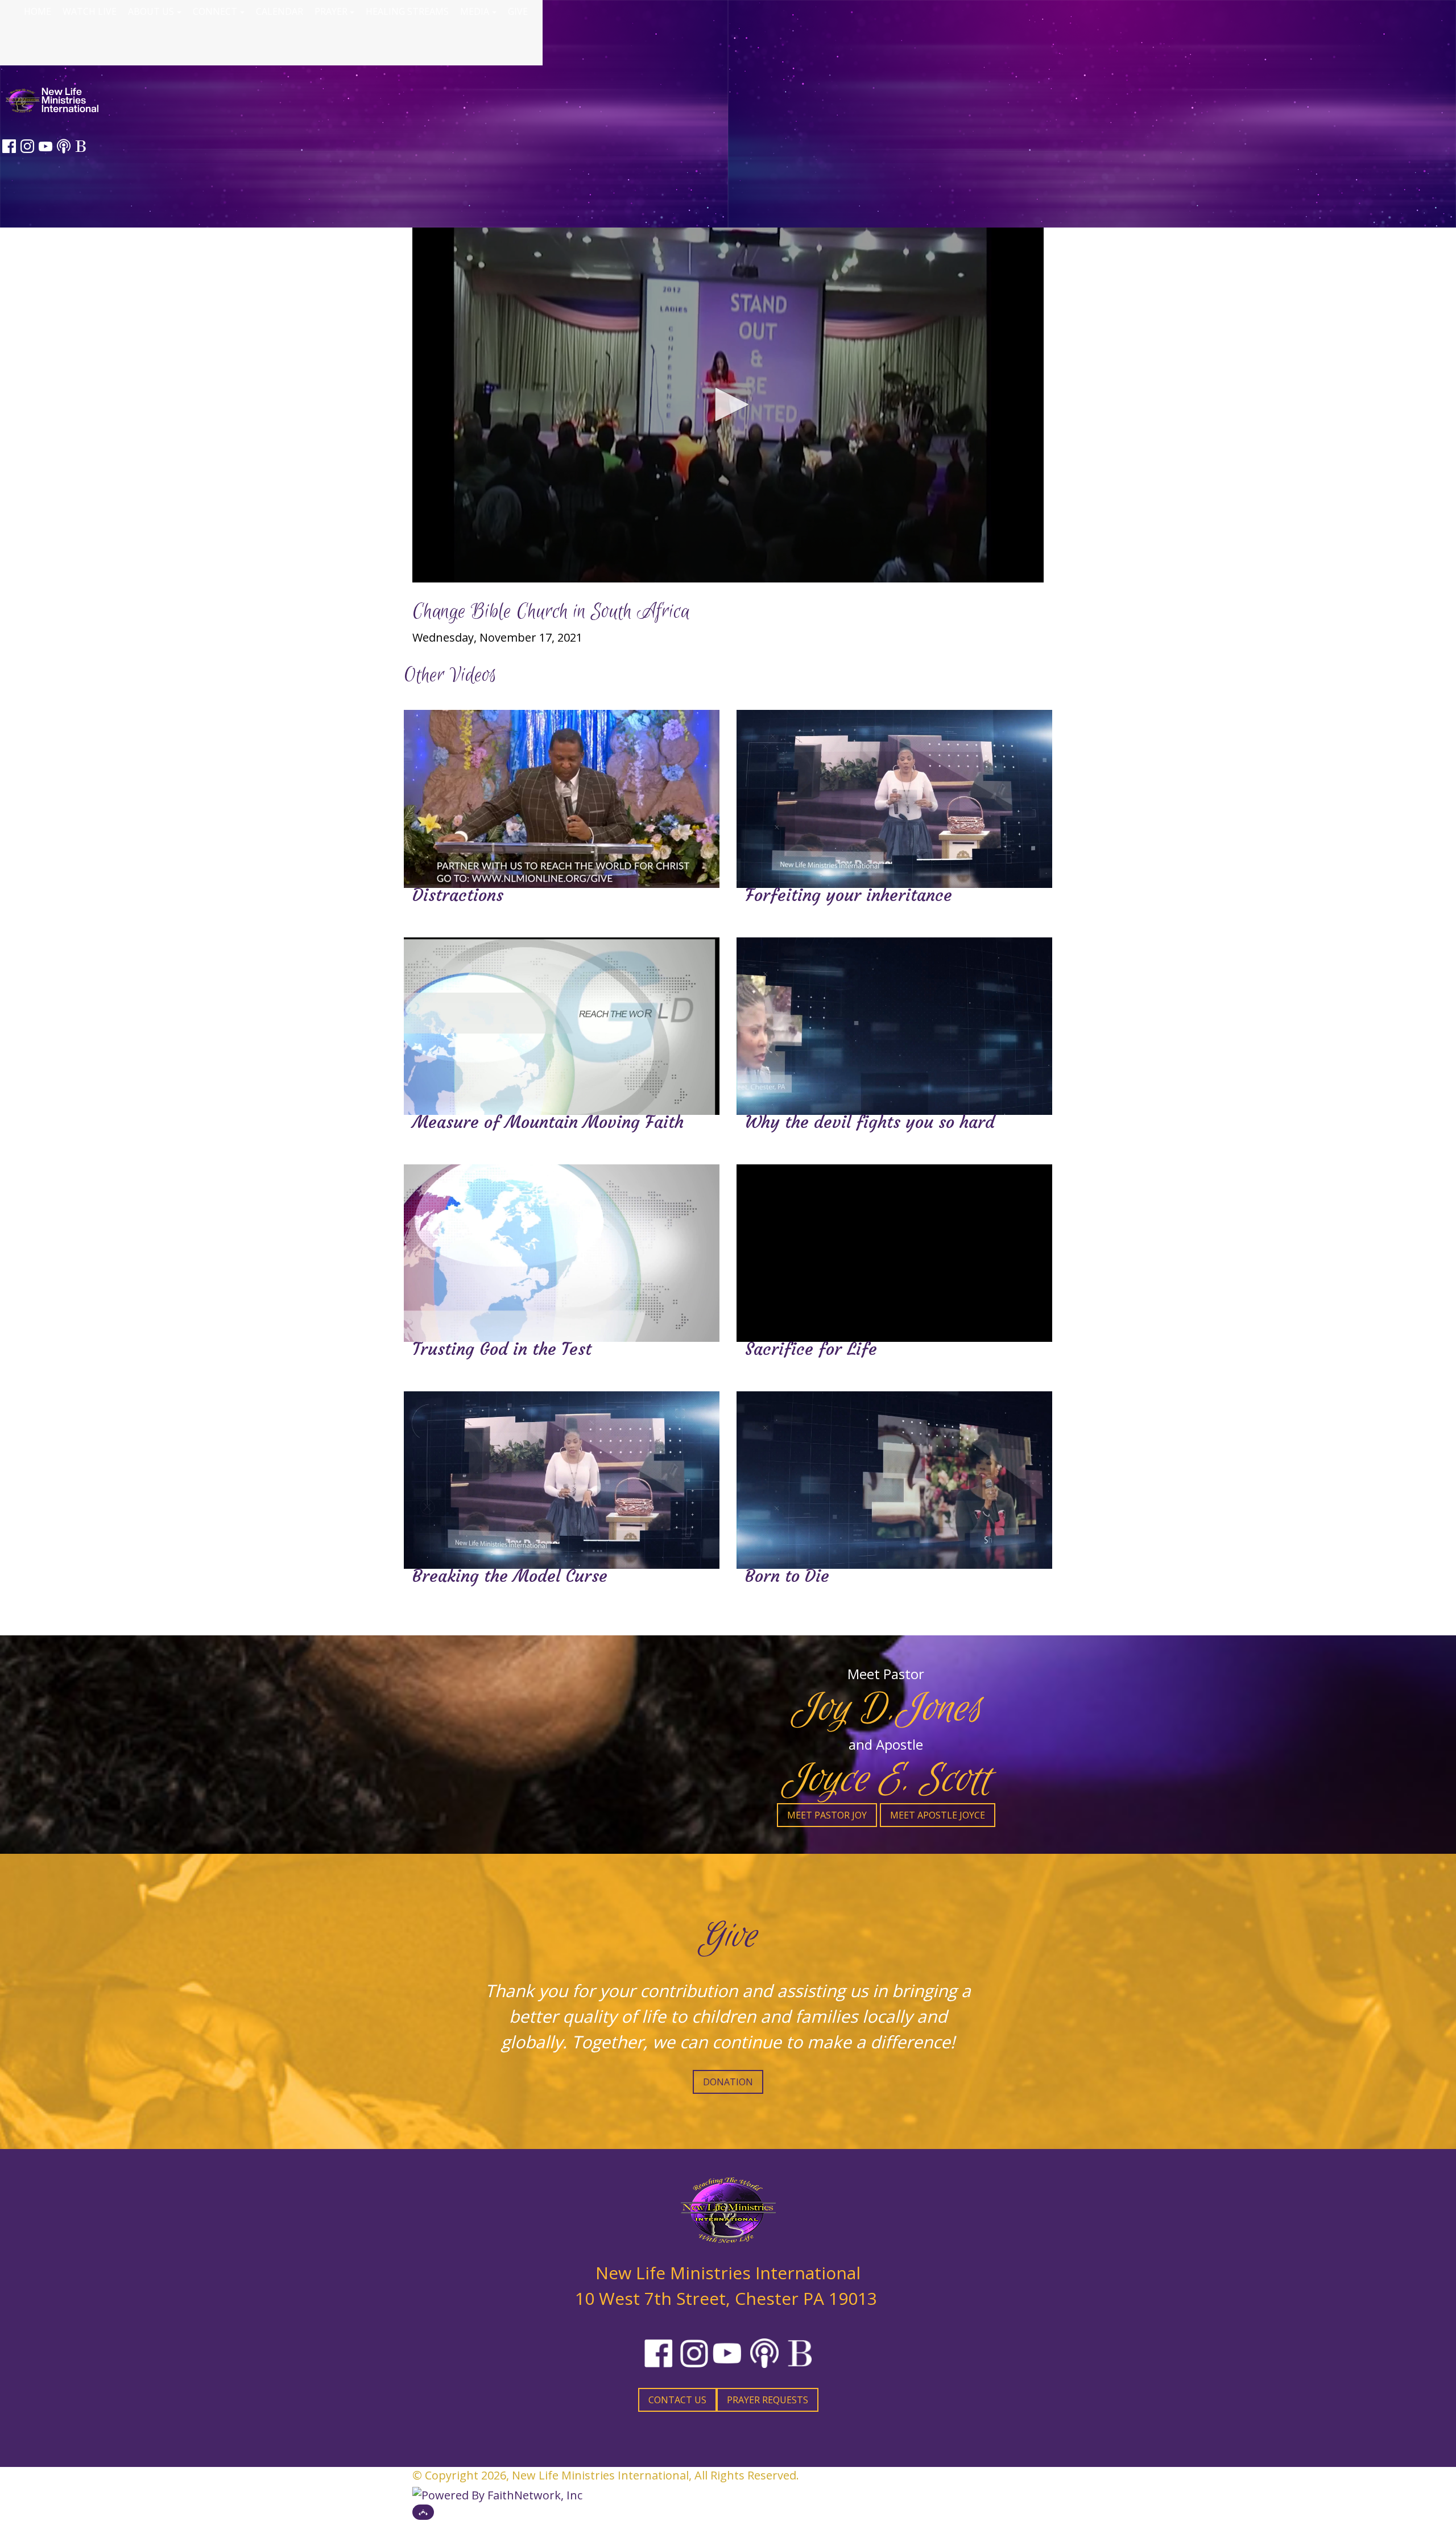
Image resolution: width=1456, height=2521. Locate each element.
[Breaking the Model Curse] (562, 1487)
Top (423, 2512)
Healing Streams (407, 11)
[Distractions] (562, 806)
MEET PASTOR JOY (827, 1815)
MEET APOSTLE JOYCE (938, 1815)
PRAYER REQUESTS (768, 2400)
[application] (728, 405)
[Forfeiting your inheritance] (894, 806)
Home (38, 11)
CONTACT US (677, 2400)
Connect (215, 11)
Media (475, 11)
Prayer (331, 11)
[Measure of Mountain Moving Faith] (562, 1033)
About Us (151, 11)
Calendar (280, 11)
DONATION (728, 2082)
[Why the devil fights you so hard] (894, 1033)
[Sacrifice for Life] (894, 1260)
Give (518, 11)
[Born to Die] (894, 1487)
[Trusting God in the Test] (562, 1260)
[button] (728, 404)
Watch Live (90, 11)
